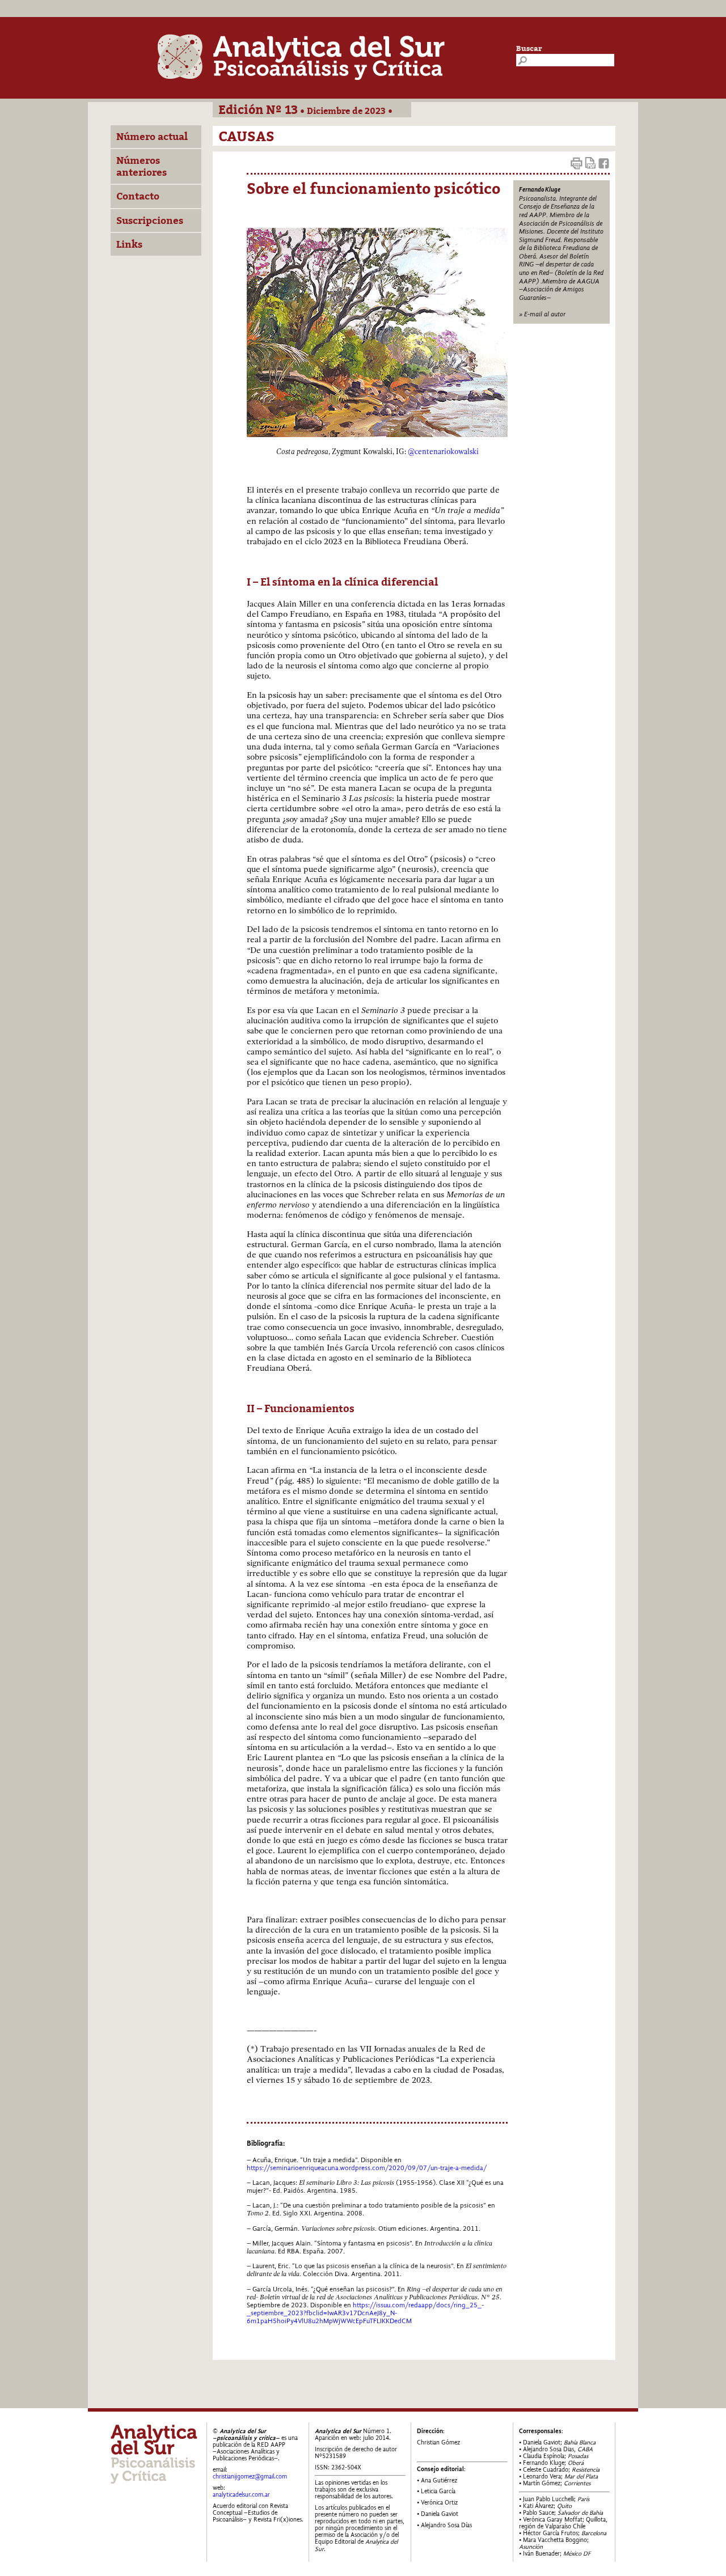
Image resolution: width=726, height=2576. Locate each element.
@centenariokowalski (443, 452)
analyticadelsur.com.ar (241, 2495)
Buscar (529, 48)
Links (129, 244)
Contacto (138, 196)
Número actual (152, 137)
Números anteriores (142, 166)
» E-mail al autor (542, 314)
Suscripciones (150, 221)
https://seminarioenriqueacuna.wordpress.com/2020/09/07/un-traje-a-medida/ (367, 2168)
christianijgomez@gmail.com (250, 2477)
